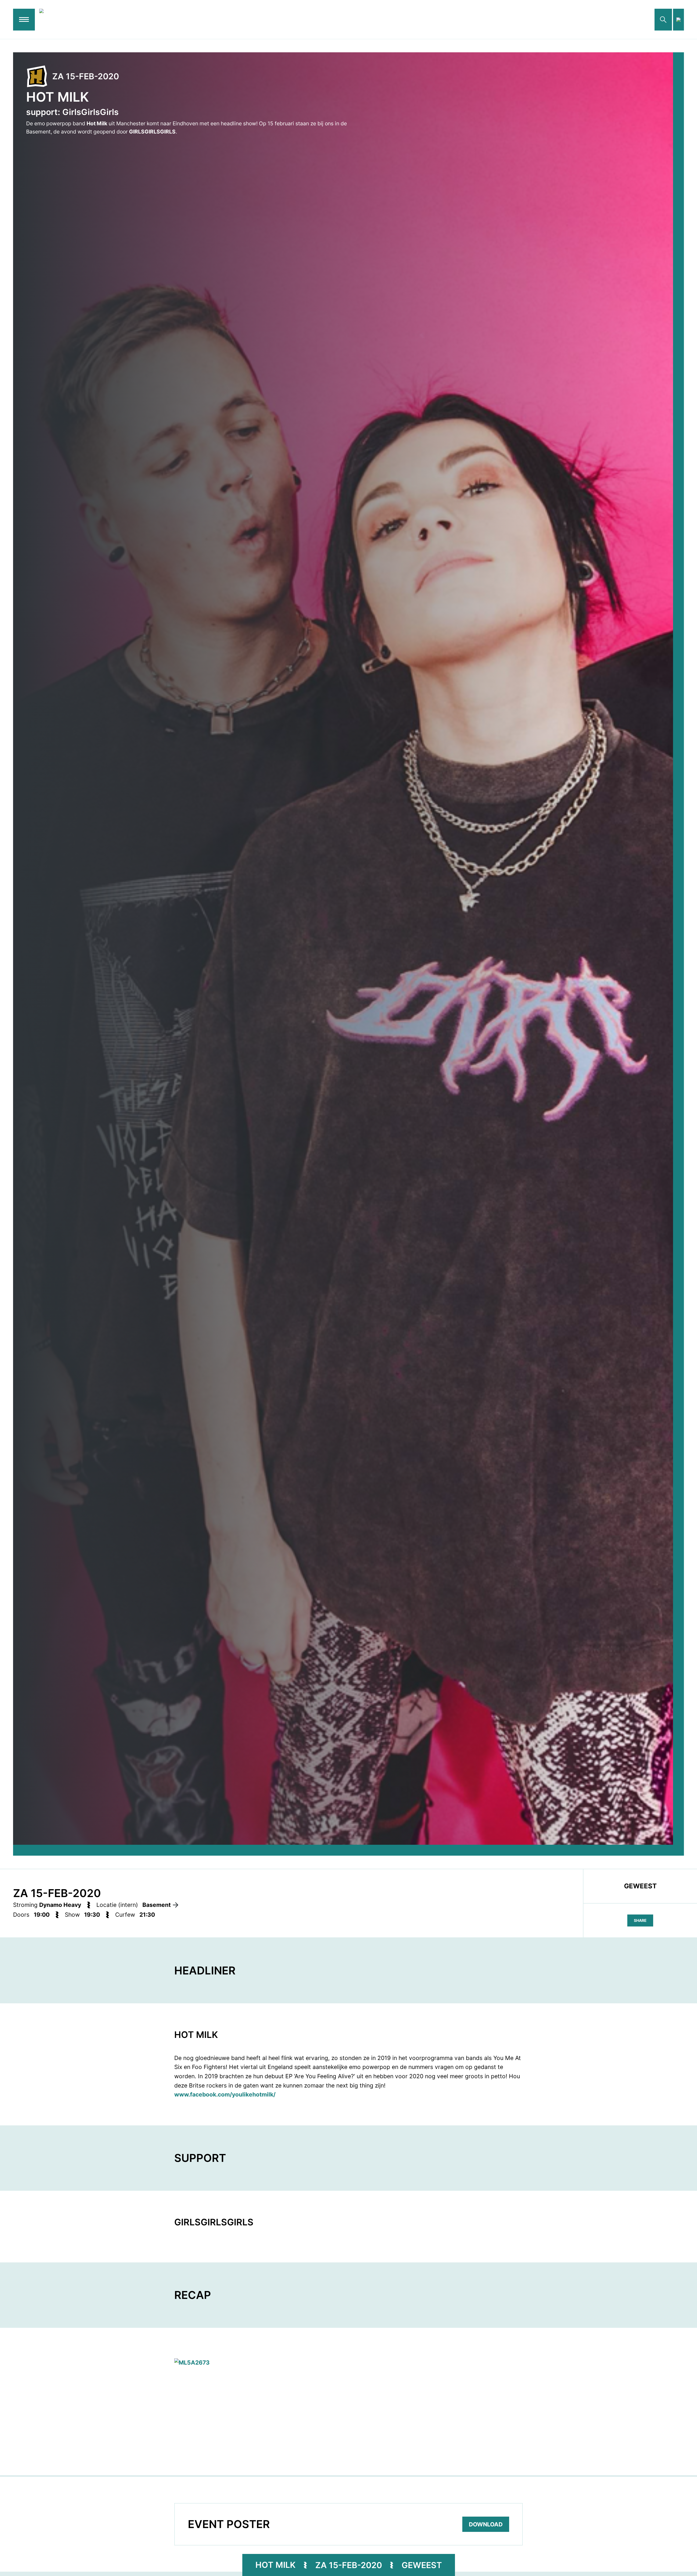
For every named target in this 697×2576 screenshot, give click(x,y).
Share (640, 1920)
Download (486, 2524)
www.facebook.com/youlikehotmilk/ (225, 2094)
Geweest (422, 2565)
